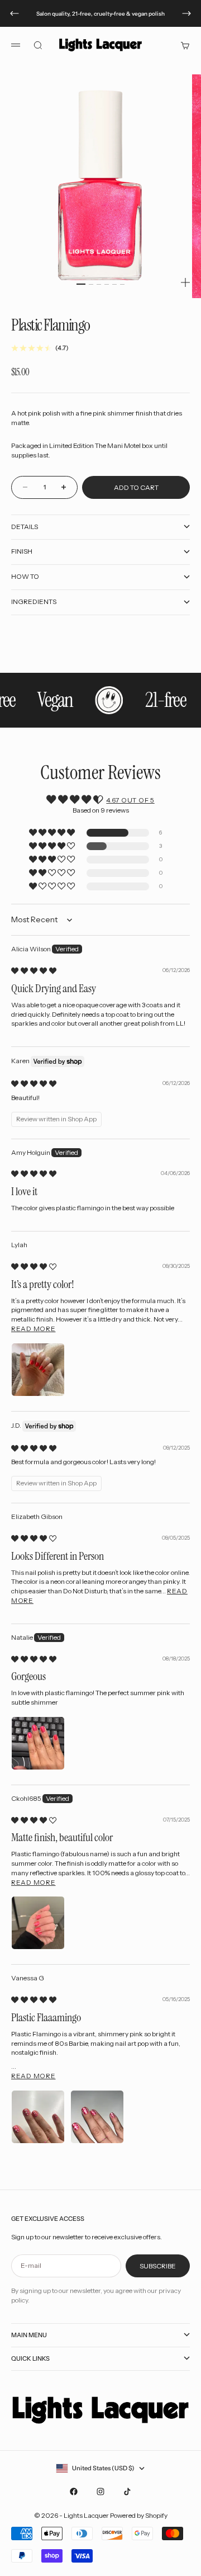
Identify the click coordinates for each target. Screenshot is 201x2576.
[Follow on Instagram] (100, 2492)
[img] (34, 971)
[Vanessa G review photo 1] (38, 2117)
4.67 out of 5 (130, 800)
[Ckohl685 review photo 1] (38, 1923)
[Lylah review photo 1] (38, 1370)
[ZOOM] (185, 282)
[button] (53, 833)
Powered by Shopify (139, 2515)
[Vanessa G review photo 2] (97, 2117)
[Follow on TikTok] (127, 2492)
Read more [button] (33, 1329)
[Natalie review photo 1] (38, 1743)
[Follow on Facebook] (74, 2492)
